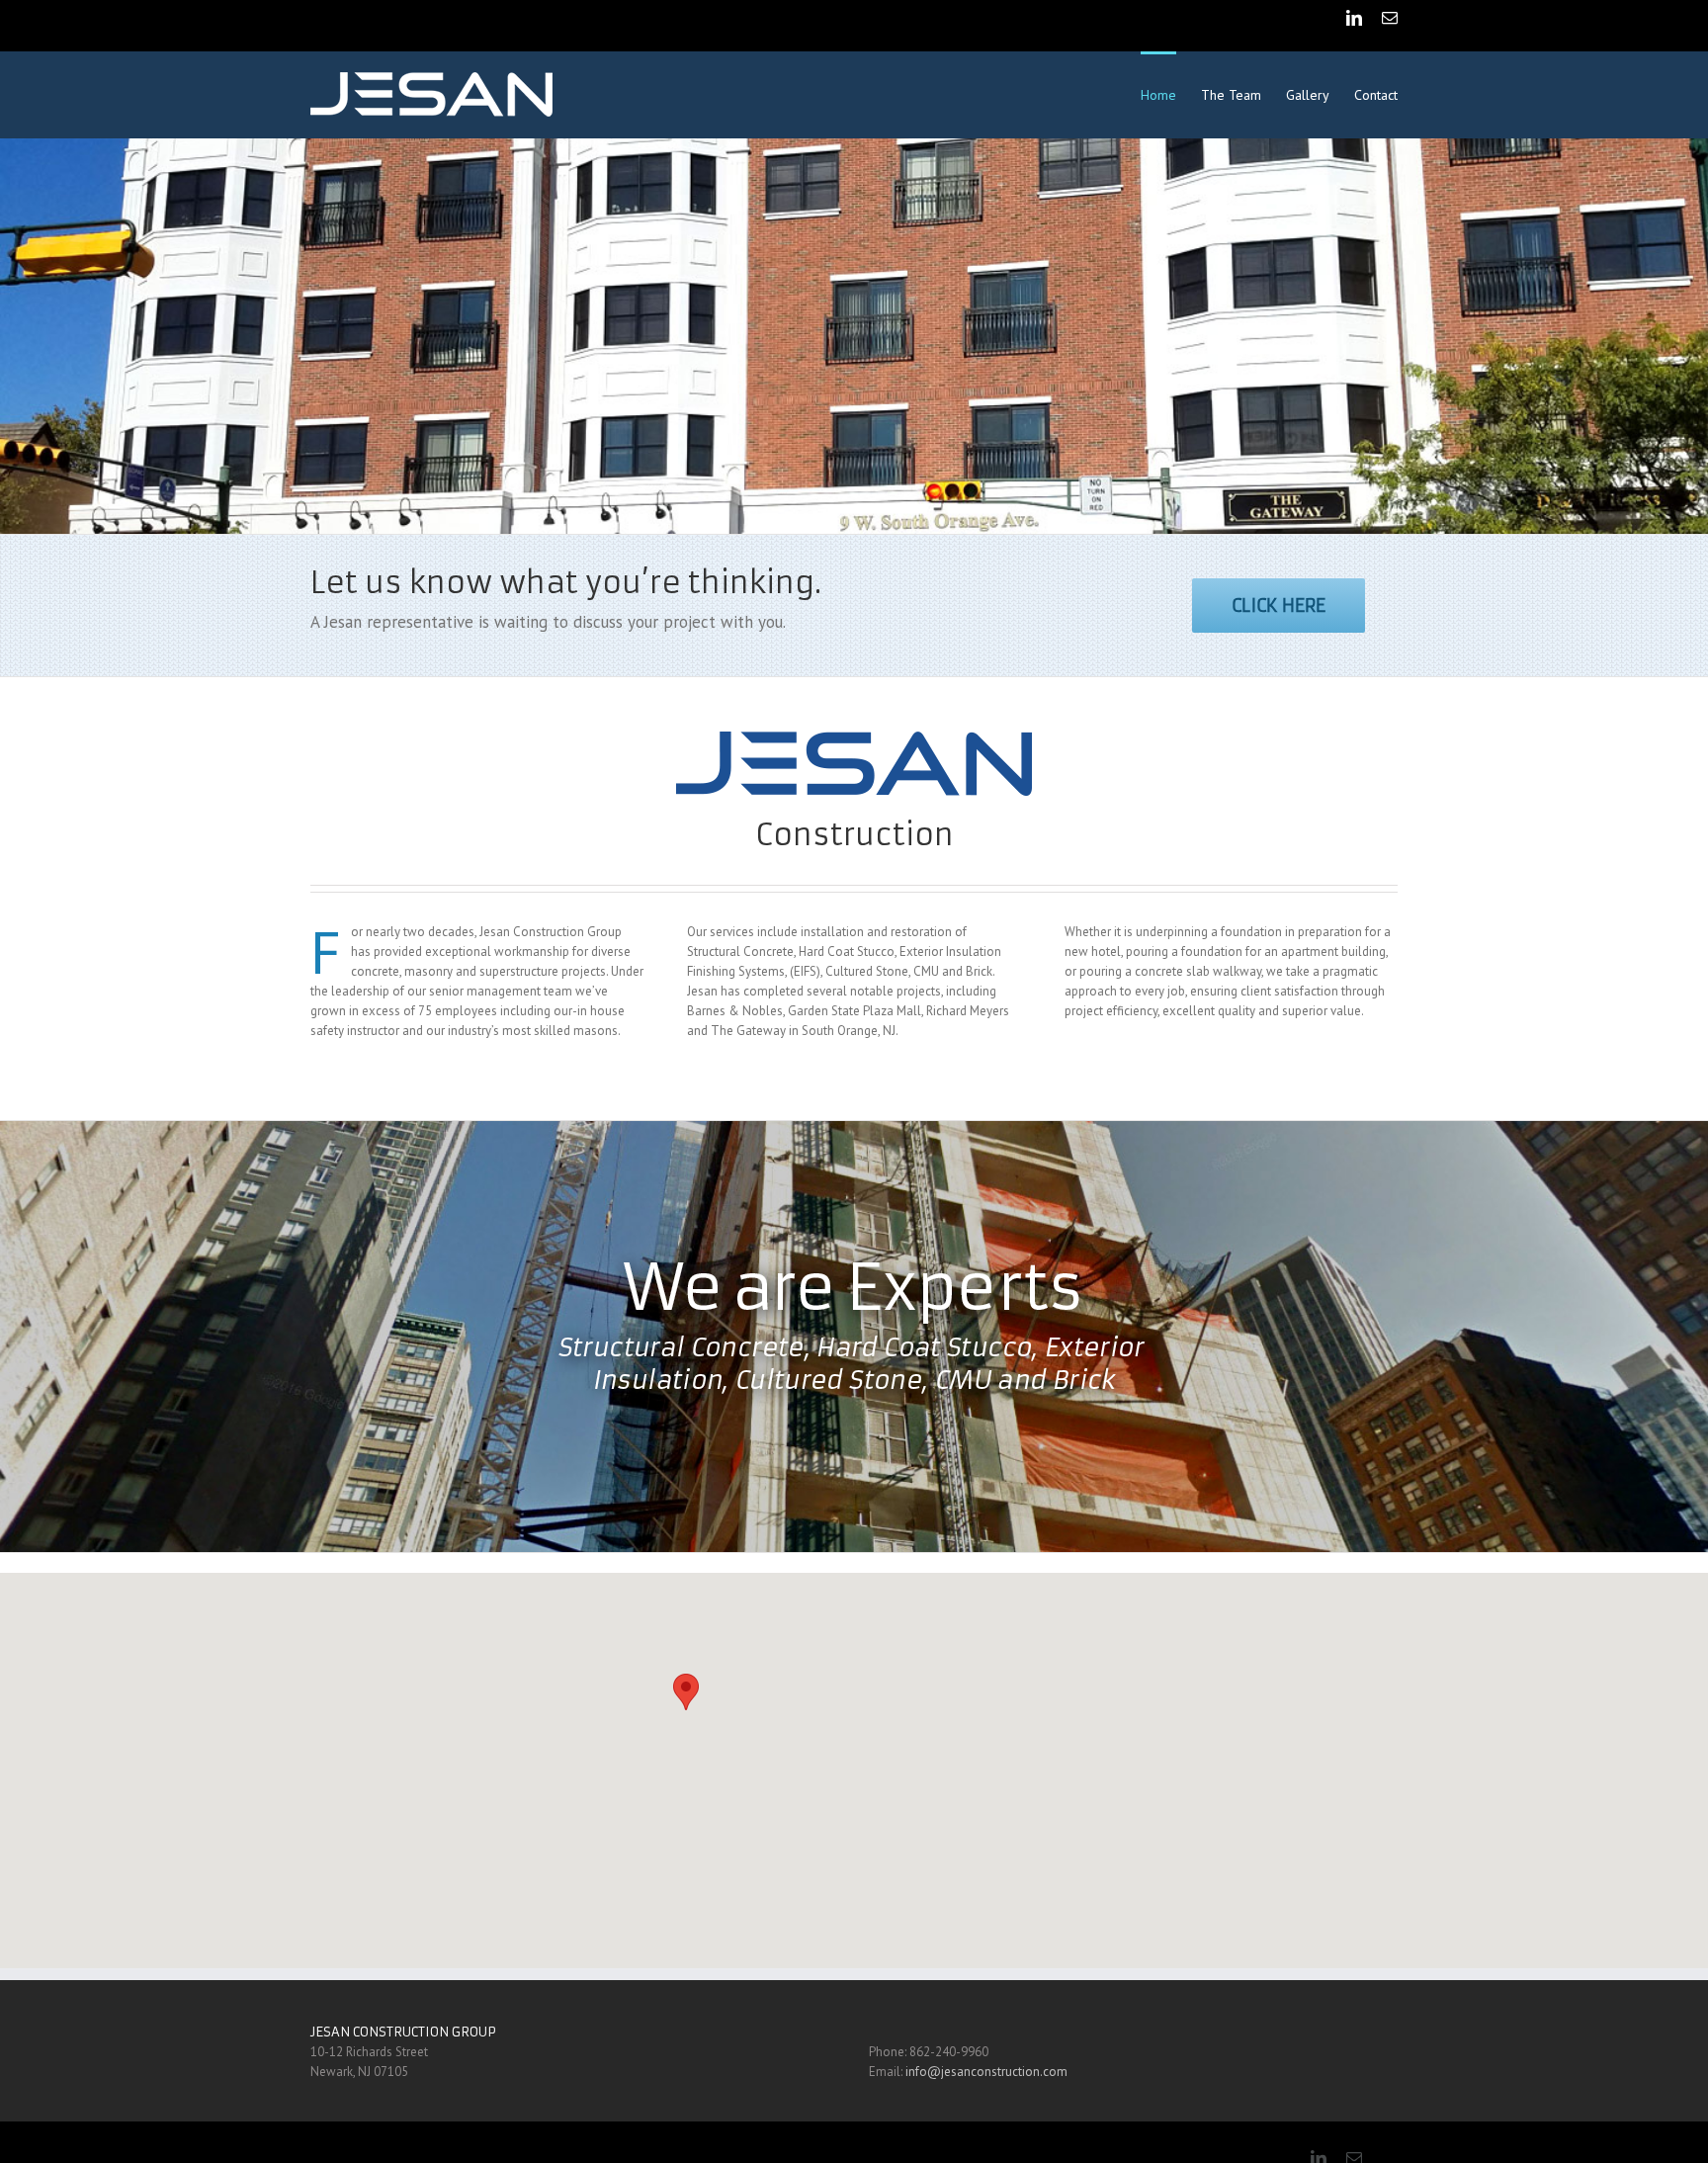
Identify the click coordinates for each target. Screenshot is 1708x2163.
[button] (686, 1692)
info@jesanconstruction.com (986, 2072)
